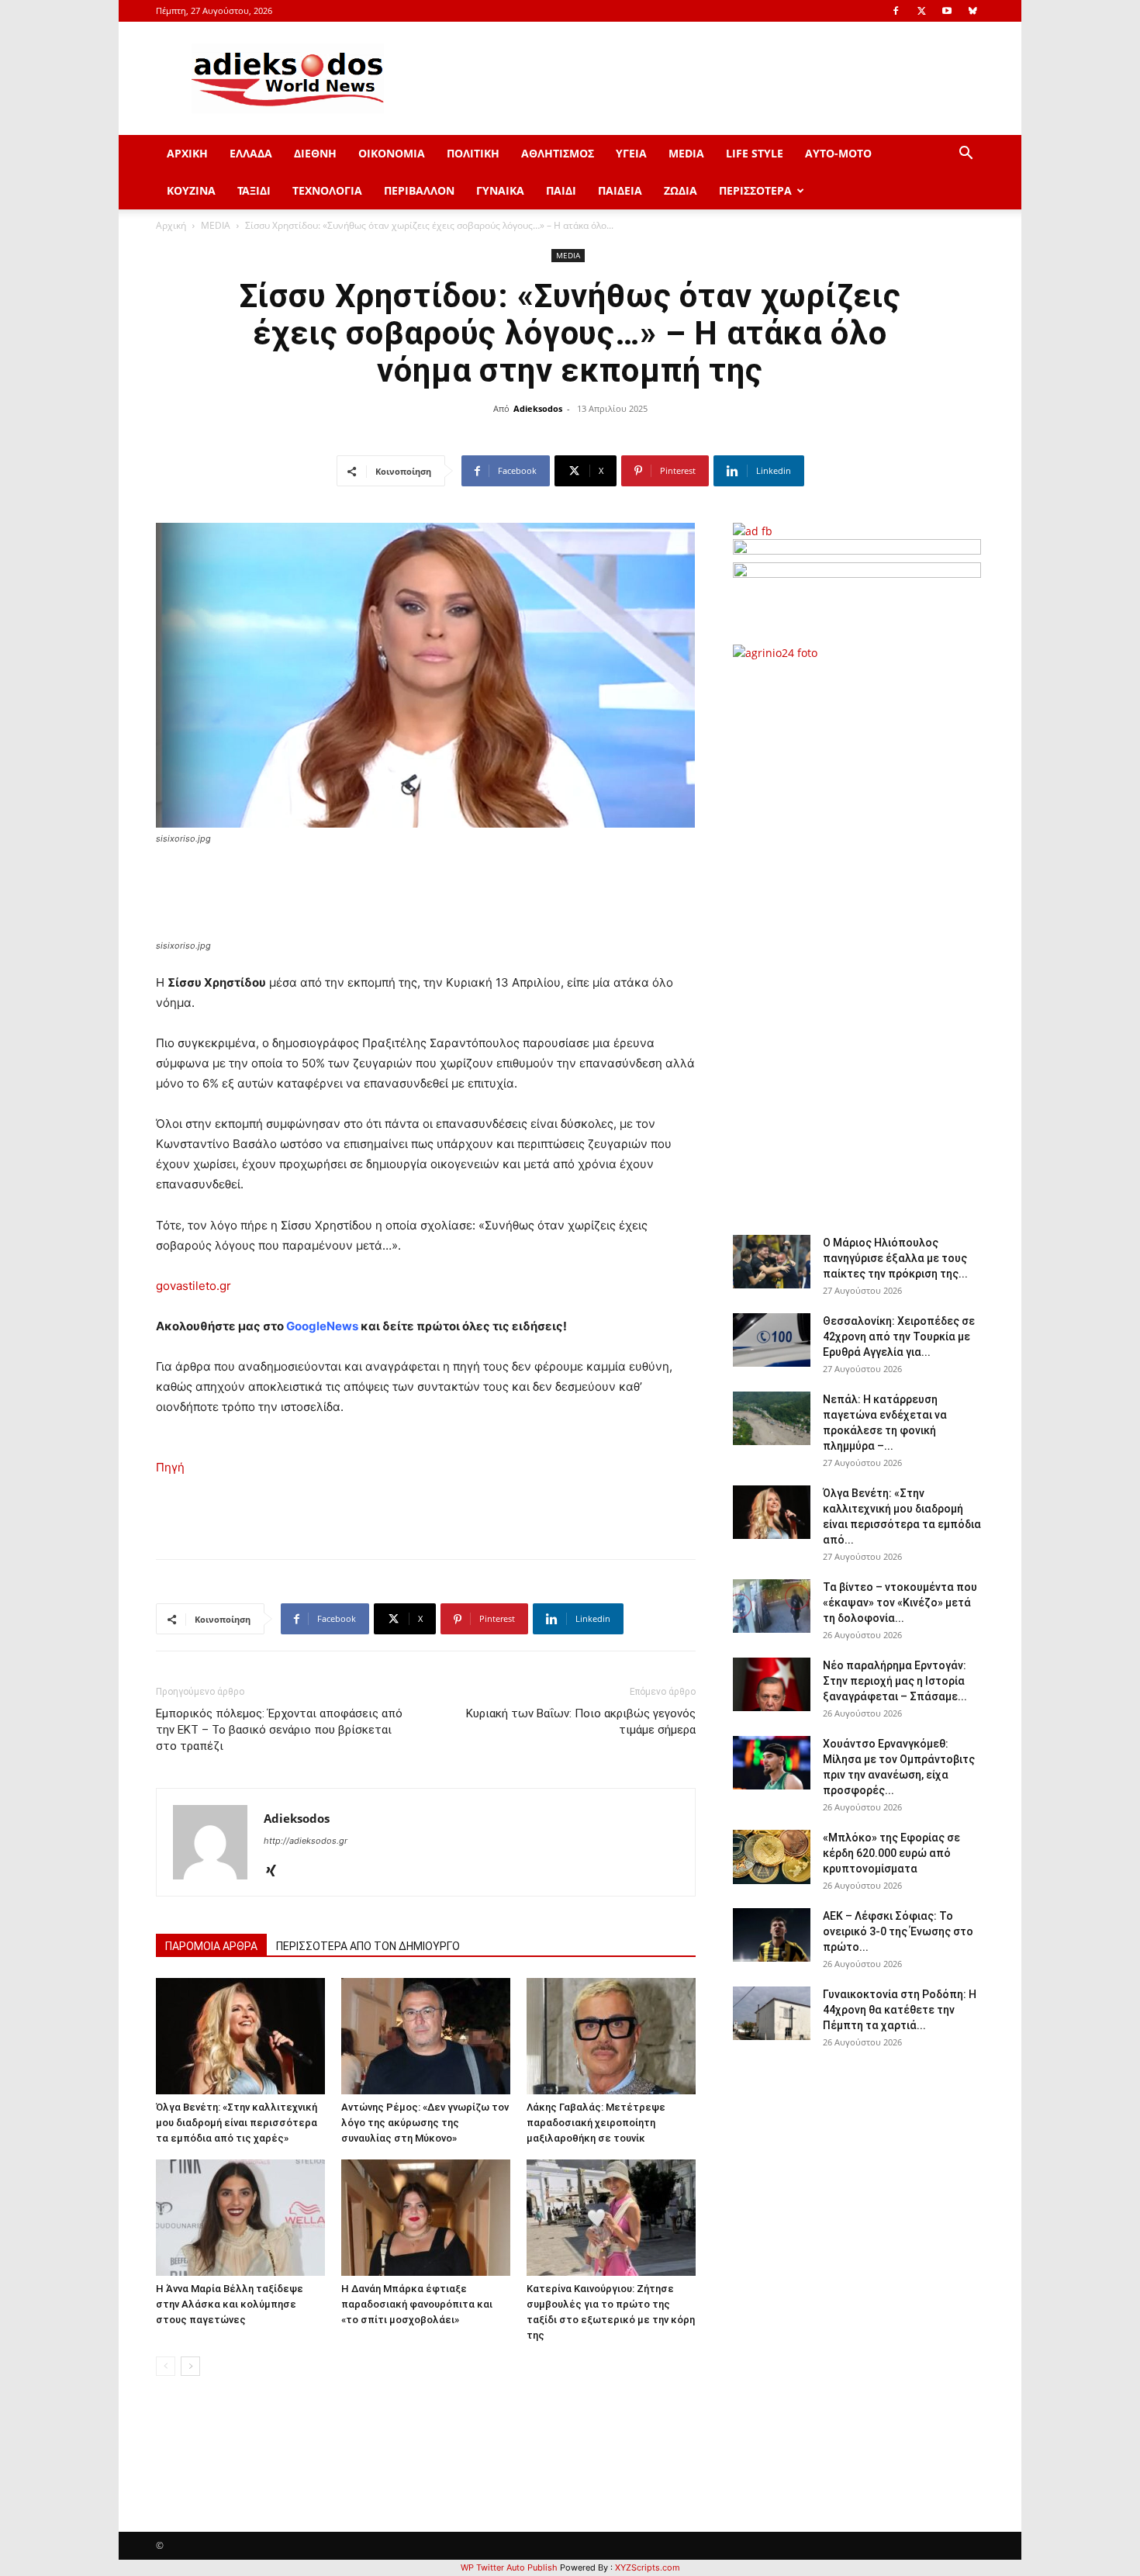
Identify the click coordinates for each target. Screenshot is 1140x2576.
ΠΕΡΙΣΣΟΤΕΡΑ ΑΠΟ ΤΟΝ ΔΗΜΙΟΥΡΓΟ (368, 1946)
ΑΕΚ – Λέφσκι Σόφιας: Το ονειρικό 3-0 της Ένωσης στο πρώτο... (898, 1931)
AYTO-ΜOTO (838, 153)
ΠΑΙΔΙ (561, 190)
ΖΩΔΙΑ (681, 190)
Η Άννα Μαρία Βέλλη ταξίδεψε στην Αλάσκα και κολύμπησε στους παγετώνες (230, 2304)
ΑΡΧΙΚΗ (187, 153)
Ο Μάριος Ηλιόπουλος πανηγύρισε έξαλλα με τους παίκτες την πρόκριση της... (895, 1258)
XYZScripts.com (648, 2567)
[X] (921, 11)
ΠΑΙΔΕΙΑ (620, 190)
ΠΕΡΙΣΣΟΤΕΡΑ (755, 190)
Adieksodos (538, 408)
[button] (966, 155)
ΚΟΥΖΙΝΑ (191, 190)
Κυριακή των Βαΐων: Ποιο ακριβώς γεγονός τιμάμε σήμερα (581, 1722)
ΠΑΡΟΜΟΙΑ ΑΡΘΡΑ (211, 1946)
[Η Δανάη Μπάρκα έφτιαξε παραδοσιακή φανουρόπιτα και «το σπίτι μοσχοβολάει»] (426, 2218)
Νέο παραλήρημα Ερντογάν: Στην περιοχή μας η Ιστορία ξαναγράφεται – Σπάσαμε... (895, 1681)
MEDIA (686, 153)
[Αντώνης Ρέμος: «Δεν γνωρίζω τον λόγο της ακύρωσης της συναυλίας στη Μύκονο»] (426, 2036)
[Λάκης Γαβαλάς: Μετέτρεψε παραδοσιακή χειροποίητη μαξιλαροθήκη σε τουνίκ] (611, 2036)
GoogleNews (322, 1326)
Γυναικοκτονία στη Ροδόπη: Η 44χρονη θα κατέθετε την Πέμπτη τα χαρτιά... (900, 2010)
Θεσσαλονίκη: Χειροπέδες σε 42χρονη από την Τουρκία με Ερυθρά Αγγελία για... (899, 1336)
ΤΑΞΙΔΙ (254, 190)
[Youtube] (947, 11)
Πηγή (170, 1467)
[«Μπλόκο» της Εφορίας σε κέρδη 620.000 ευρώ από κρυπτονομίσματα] (772, 1857)
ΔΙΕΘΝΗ (315, 153)
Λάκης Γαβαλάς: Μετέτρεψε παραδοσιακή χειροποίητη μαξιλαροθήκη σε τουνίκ (596, 2123)
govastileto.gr (193, 1286)
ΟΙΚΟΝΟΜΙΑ (392, 153)
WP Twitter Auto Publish (509, 2567)
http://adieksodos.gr (306, 1841)
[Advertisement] (857, 939)
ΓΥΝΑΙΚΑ (500, 190)
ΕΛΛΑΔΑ (251, 153)
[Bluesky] (972, 11)
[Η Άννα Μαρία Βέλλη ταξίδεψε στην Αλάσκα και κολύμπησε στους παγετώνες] (240, 2218)
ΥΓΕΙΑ (631, 153)
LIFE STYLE (755, 153)
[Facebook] (896, 11)
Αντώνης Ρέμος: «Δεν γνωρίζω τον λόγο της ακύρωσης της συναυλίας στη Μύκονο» (425, 2123)
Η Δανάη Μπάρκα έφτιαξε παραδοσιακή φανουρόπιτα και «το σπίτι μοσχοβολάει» (417, 2304)
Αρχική (171, 225)
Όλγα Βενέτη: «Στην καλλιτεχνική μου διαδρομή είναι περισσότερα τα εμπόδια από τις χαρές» (237, 2123)
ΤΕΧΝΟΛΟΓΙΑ (327, 190)
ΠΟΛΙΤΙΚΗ (473, 153)
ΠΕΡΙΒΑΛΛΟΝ (419, 190)
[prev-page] (166, 2366)
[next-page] (190, 2366)
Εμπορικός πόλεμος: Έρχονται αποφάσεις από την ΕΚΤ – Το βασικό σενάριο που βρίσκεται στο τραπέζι (279, 1730)
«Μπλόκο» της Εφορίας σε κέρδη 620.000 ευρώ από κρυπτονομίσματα (891, 1853)
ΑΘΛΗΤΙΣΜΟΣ (558, 153)
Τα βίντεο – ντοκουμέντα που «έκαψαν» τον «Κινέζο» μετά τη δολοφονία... (900, 1603)
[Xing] (276, 1872)
